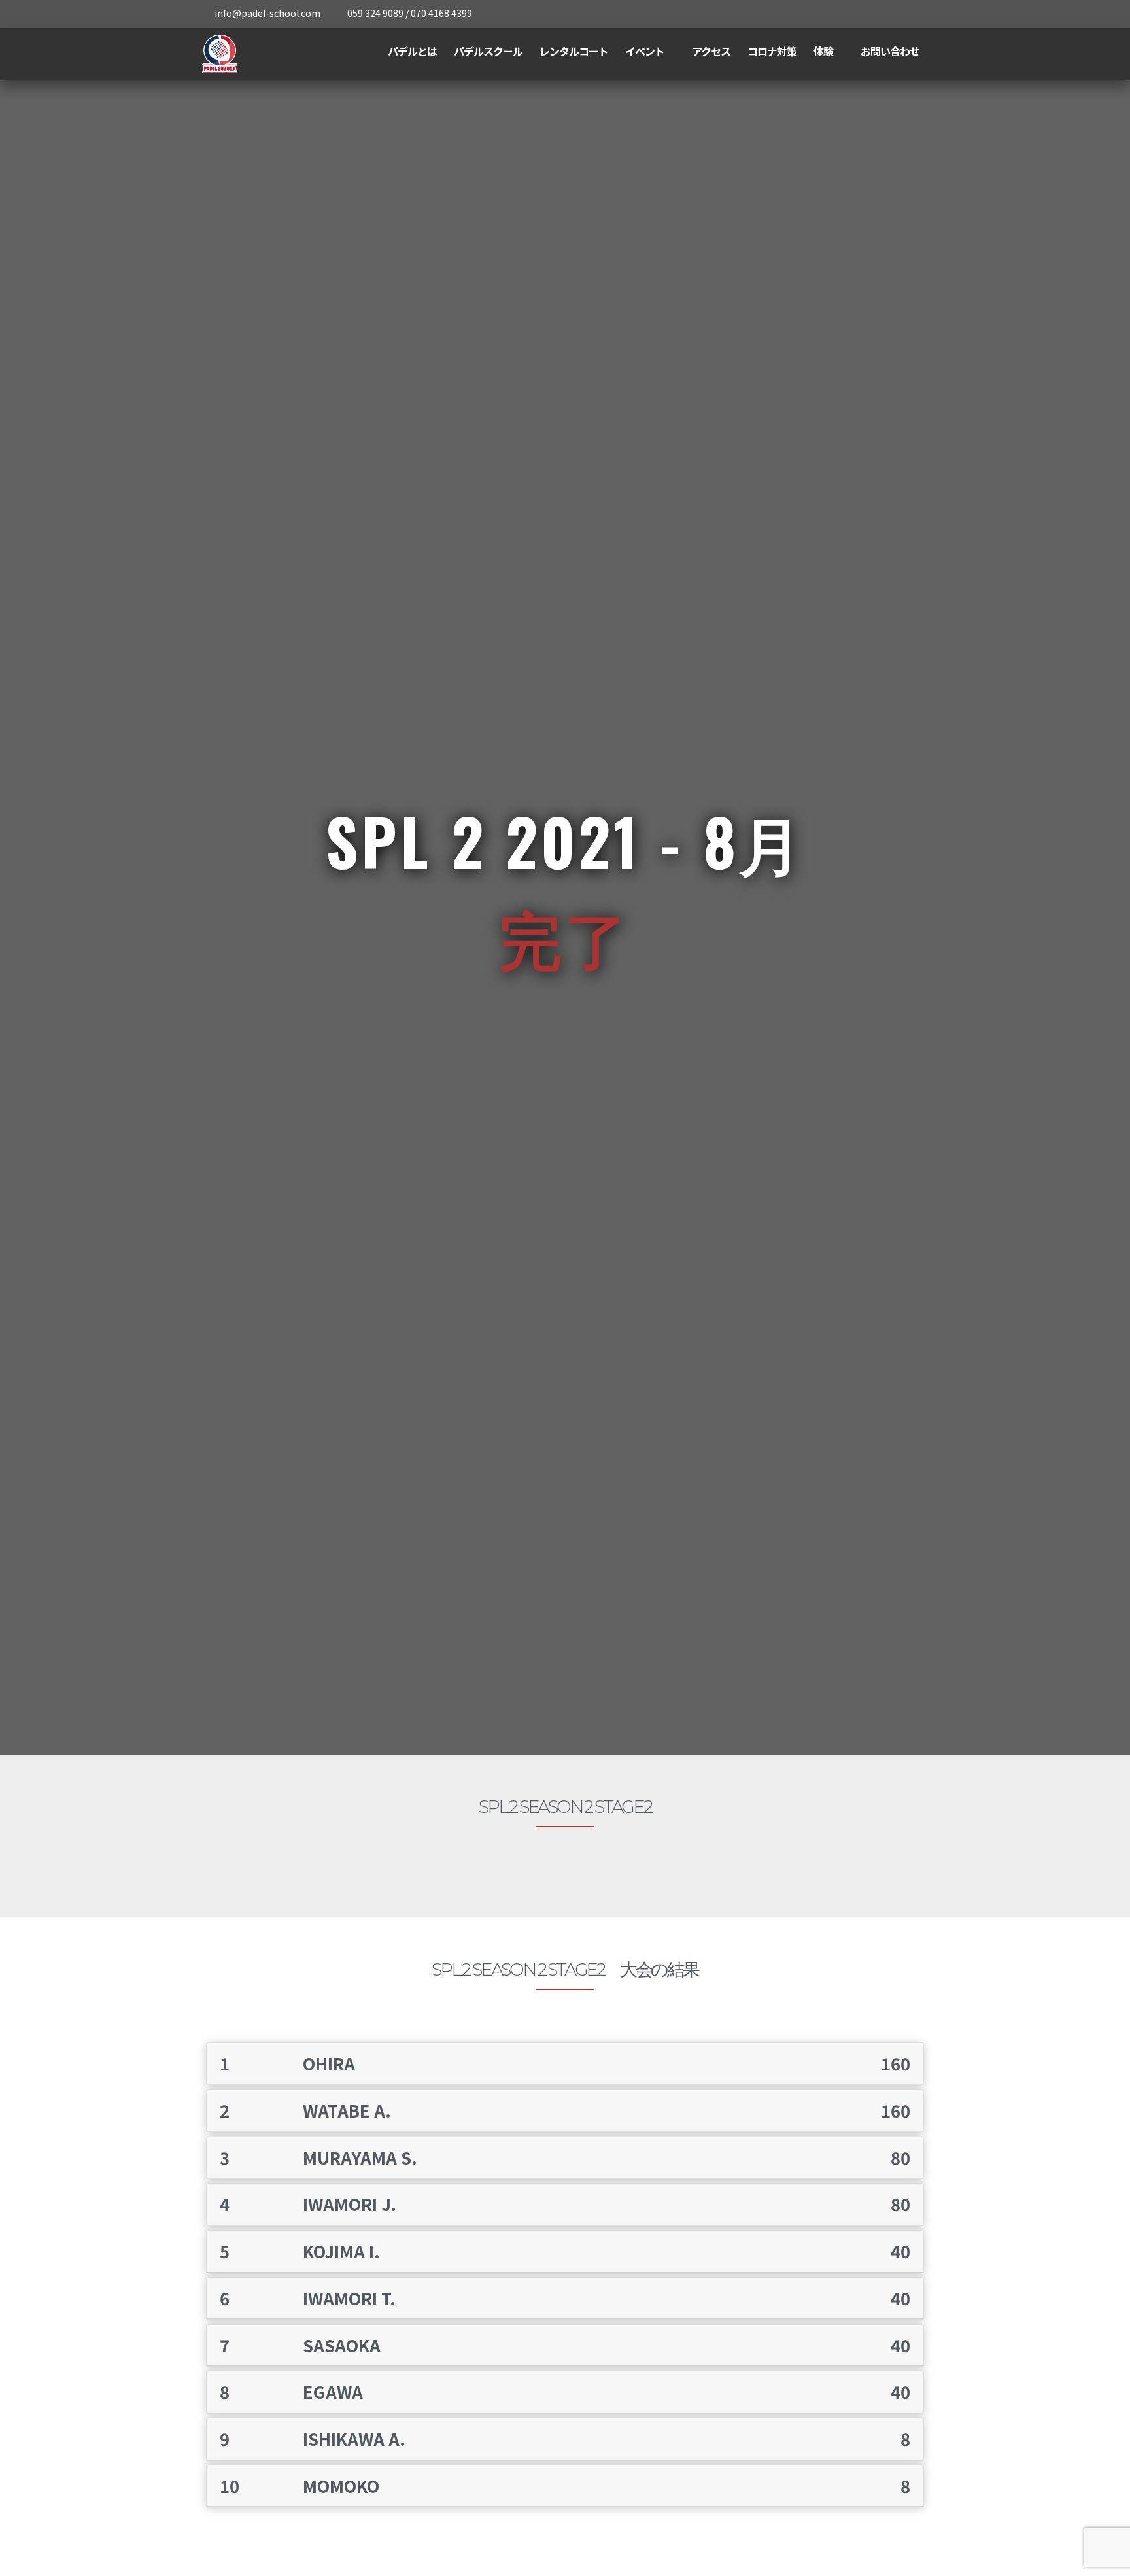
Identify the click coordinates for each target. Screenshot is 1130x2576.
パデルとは (412, 51)
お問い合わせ (890, 51)
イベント (645, 51)
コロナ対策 (772, 51)
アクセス (711, 51)
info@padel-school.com (267, 13)
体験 (823, 51)
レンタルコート (574, 51)
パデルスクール (488, 51)
